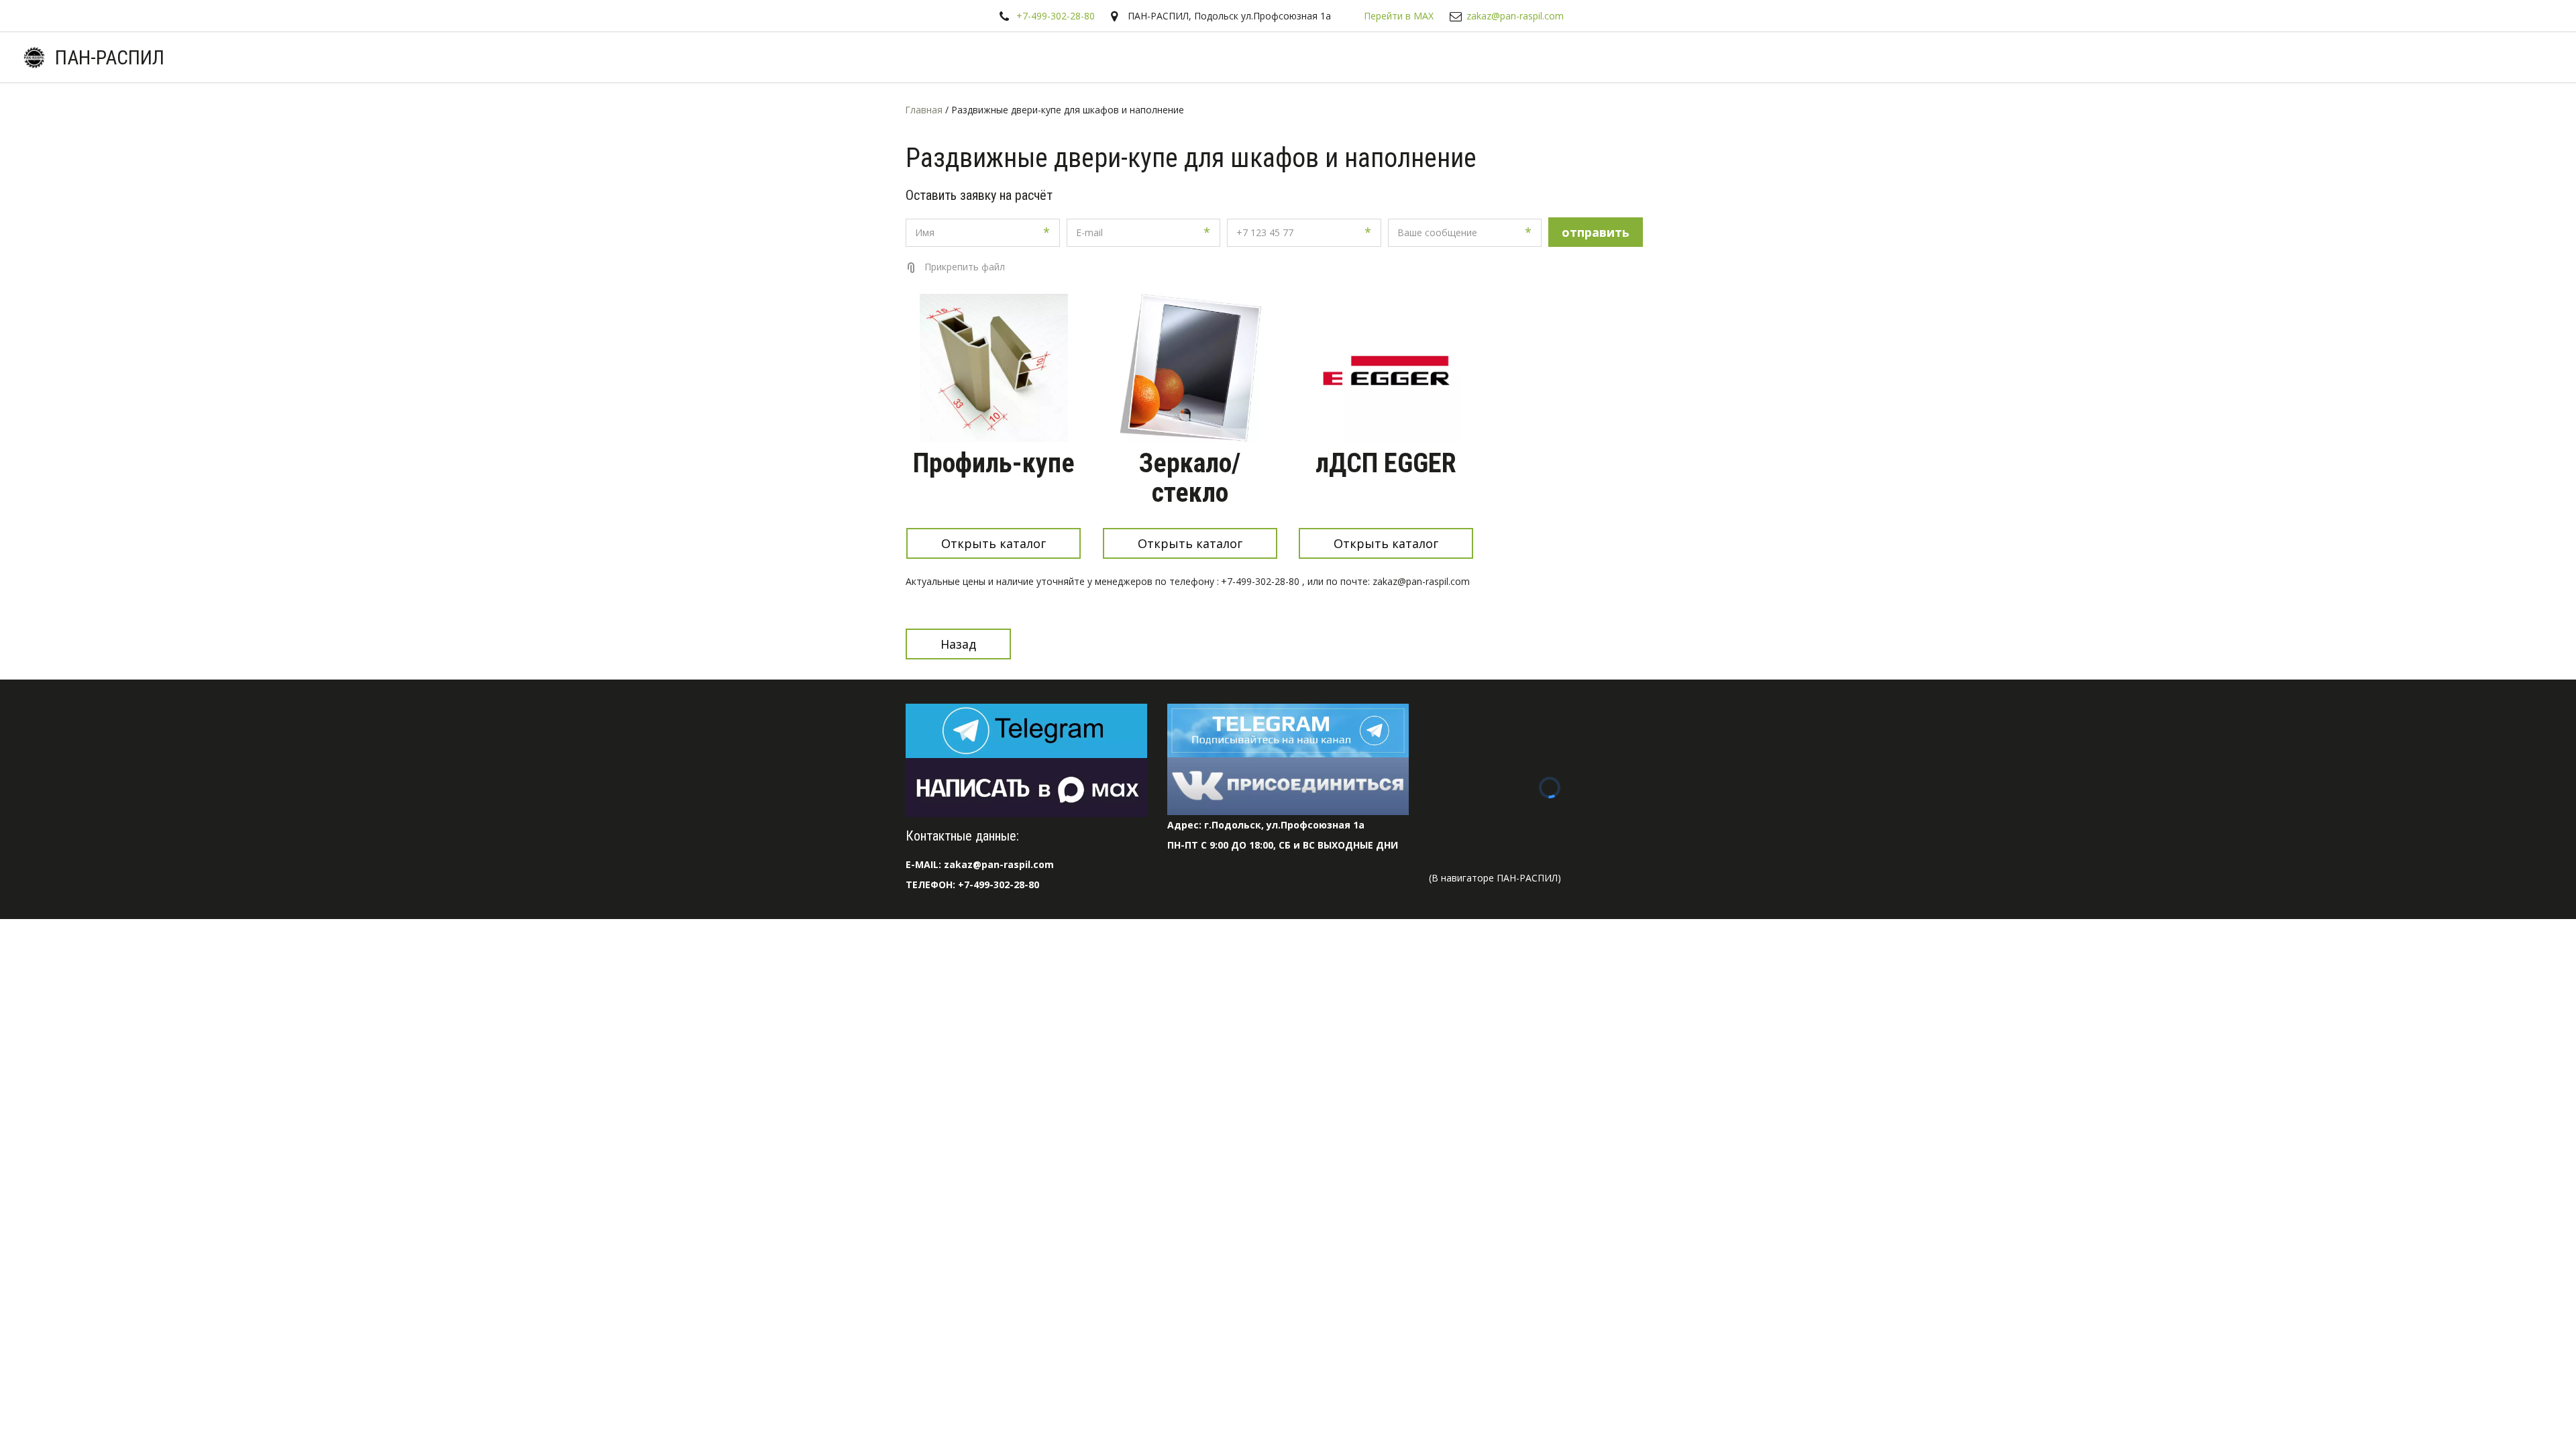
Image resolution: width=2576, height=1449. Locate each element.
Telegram (1942, 57)
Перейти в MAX (1399, 16)
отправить (1596, 232)
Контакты (2396, 57)
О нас (2163, 57)
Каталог (2012, 57)
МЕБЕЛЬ (2469, 57)
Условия (2090, 57)
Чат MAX (1869, 57)
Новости (2226, 57)
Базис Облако (2310, 57)
